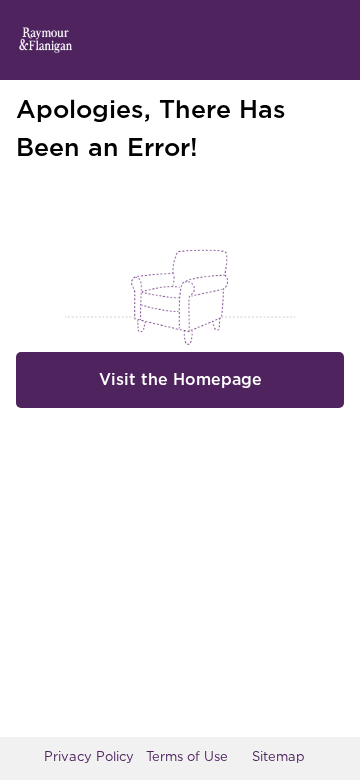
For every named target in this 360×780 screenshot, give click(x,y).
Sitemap (278, 756)
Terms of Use (187, 756)
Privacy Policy (89, 756)
